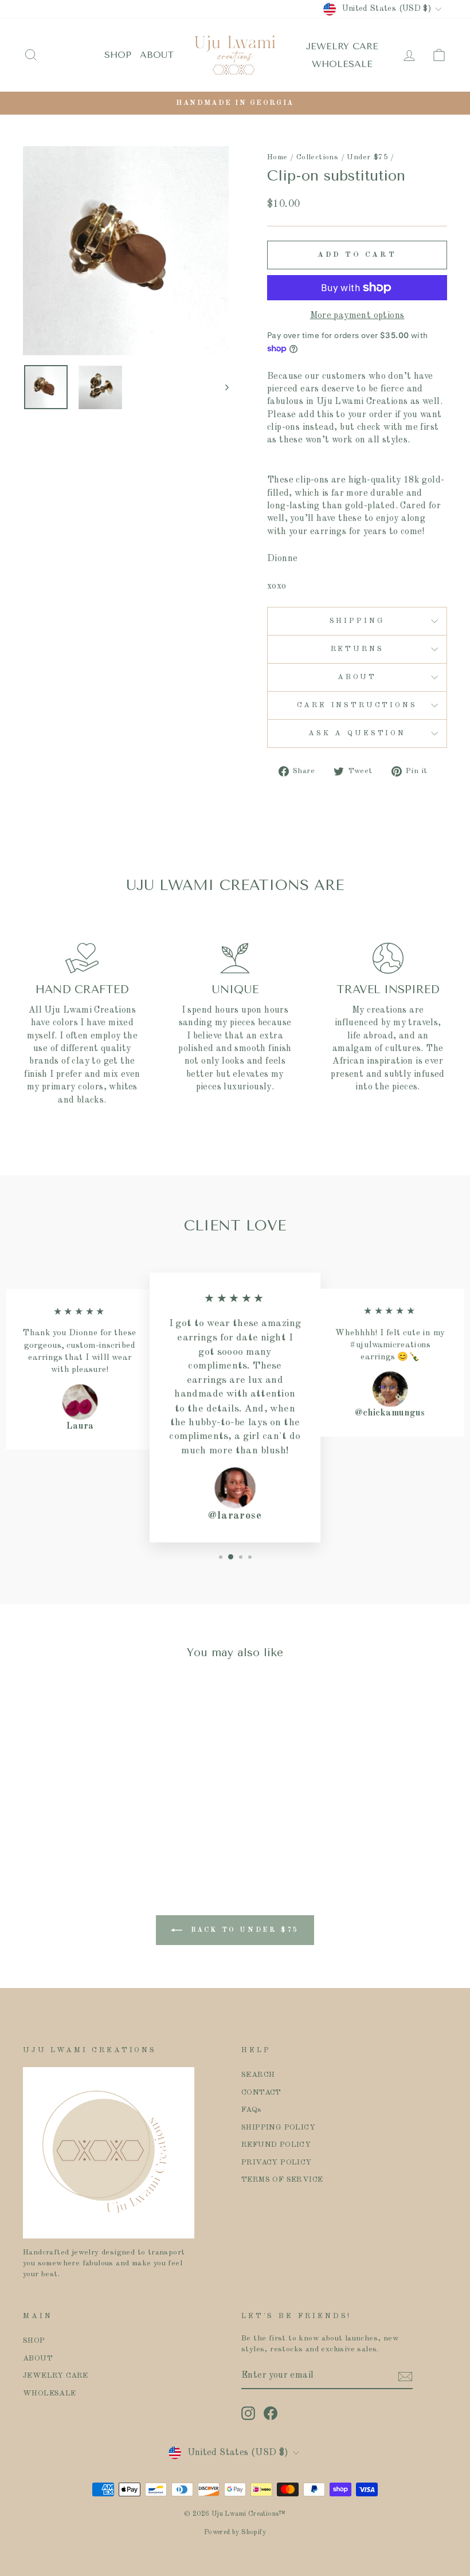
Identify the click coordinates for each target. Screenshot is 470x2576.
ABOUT (157, 55)
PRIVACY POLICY (277, 2163)
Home (277, 157)
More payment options (357, 316)
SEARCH (258, 2075)
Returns (357, 649)
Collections (317, 157)
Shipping (357, 621)
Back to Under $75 (243, 1930)
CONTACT (261, 2093)
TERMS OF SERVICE (282, 2180)
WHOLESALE (342, 64)
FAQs (252, 2110)
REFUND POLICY (276, 2145)
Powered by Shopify (235, 2532)
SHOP (118, 55)
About (357, 677)
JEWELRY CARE (342, 46)
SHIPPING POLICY (278, 2128)
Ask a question (357, 733)
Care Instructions (357, 705)
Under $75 (367, 157)
